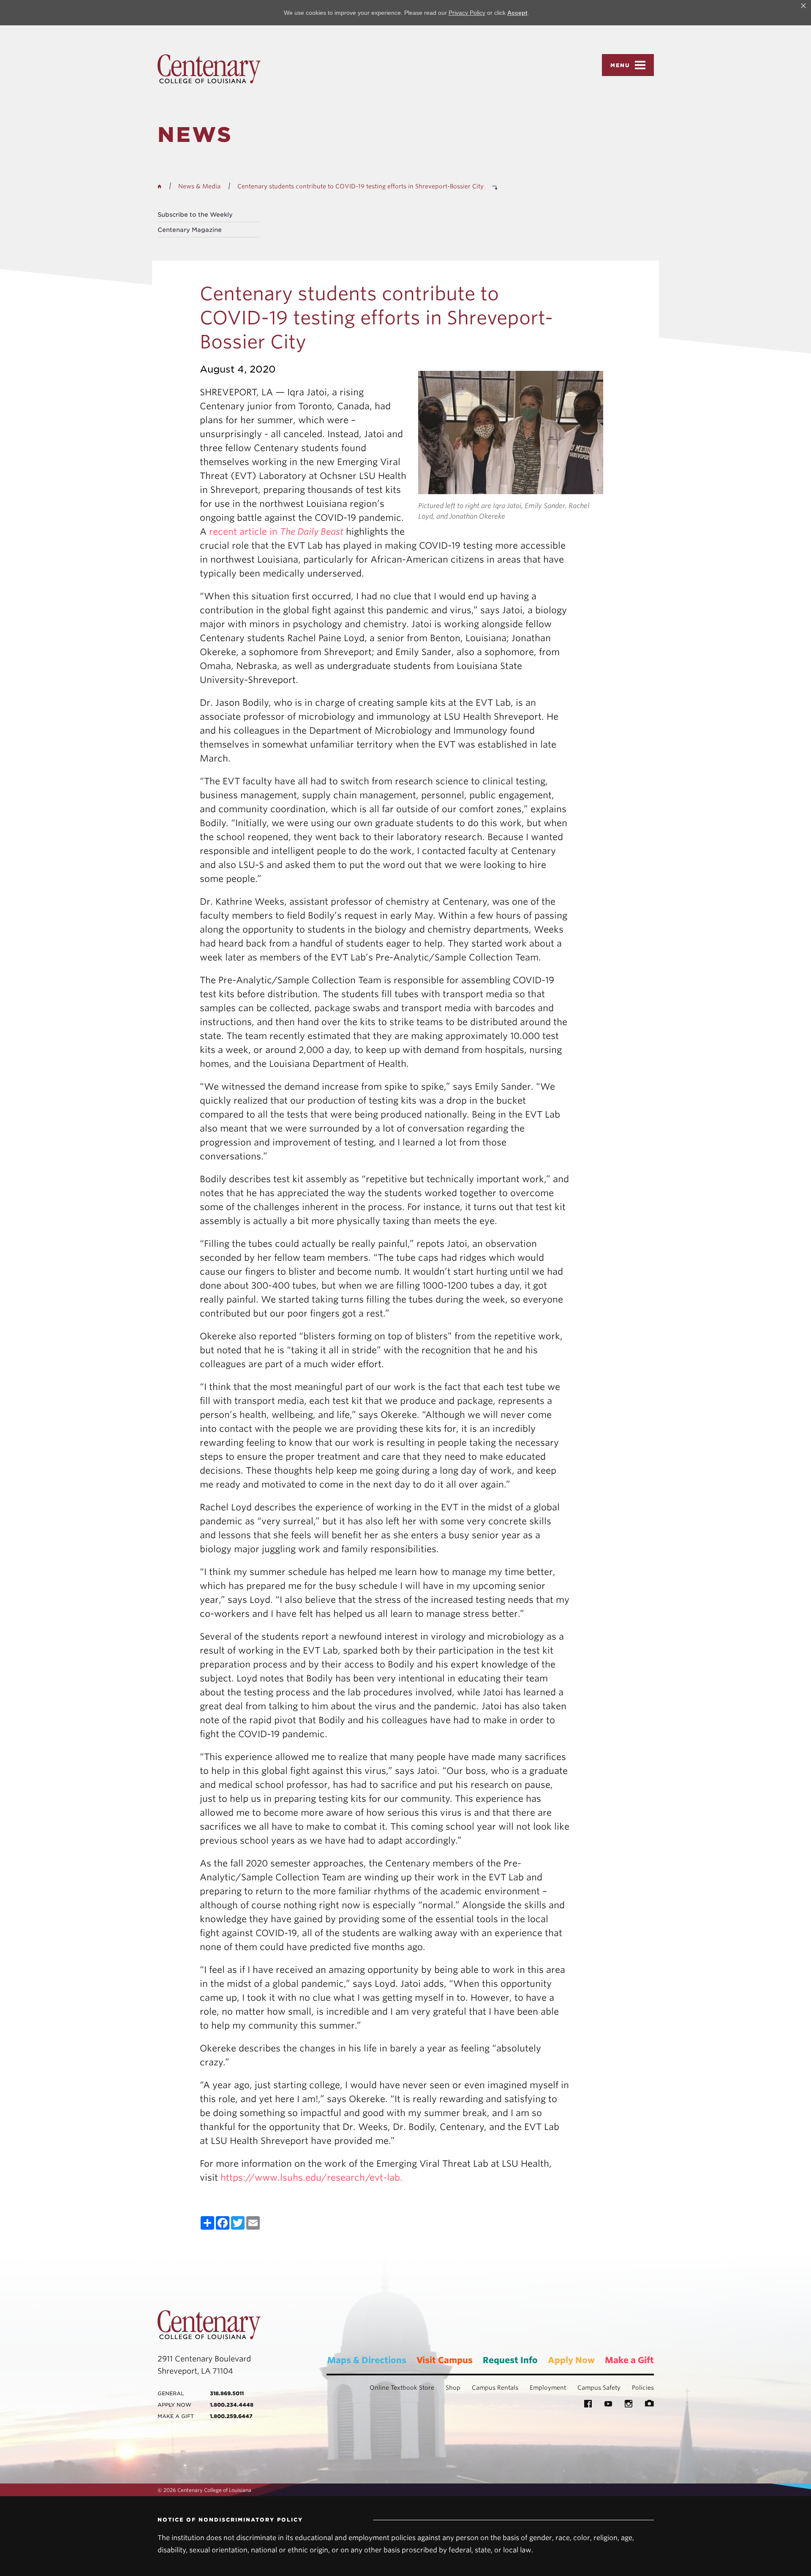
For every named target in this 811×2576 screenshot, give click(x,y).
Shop (453, 2388)
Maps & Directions (367, 2360)
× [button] (803, 6)
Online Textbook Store (402, 2388)
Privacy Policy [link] (467, 13)
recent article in (275, 532)
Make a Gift (629, 2360)
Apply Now (571, 2360)
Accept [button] (517, 13)
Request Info (510, 2360)
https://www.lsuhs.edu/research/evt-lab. (312, 2177)
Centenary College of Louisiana (209, 69)
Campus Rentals (495, 2388)
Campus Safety (599, 2388)
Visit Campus (445, 2360)
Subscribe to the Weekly (195, 215)
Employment (548, 2388)
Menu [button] (620, 65)
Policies (643, 2388)
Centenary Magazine (190, 230)
